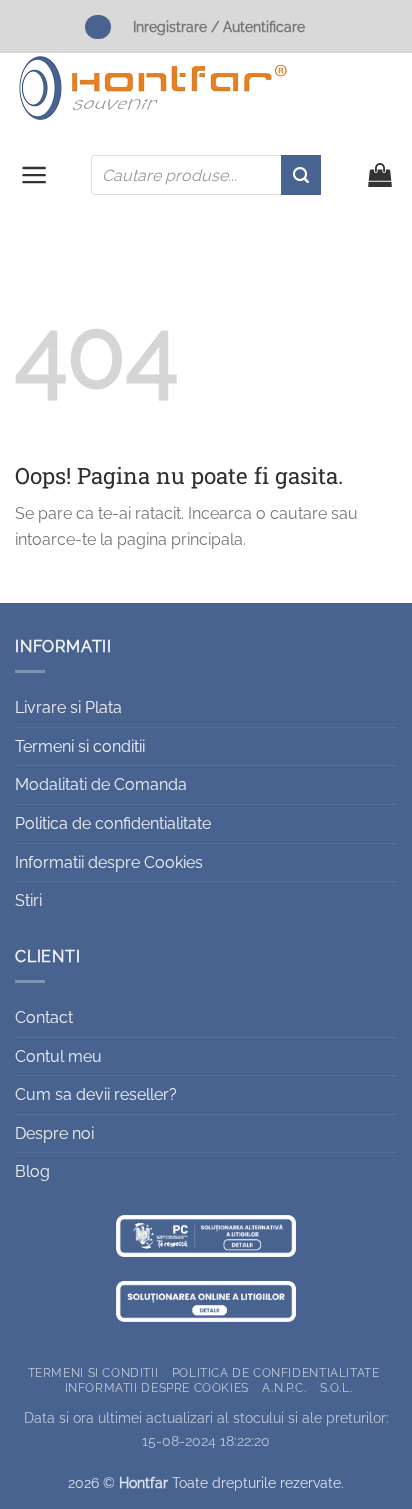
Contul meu (58, 1056)
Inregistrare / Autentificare (219, 26)
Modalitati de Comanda (101, 784)
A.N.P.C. (284, 1387)
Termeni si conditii (80, 746)
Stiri (28, 900)
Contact (44, 1017)
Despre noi (54, 1133)
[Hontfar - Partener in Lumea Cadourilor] (153, 88)
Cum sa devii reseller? (96, 1094)
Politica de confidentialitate (113, 823)
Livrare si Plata (68, 707)
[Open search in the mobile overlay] (206, 175)
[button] (34, 175)
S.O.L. (336, 1387)
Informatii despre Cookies (109, 862)
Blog (32, 1171)
